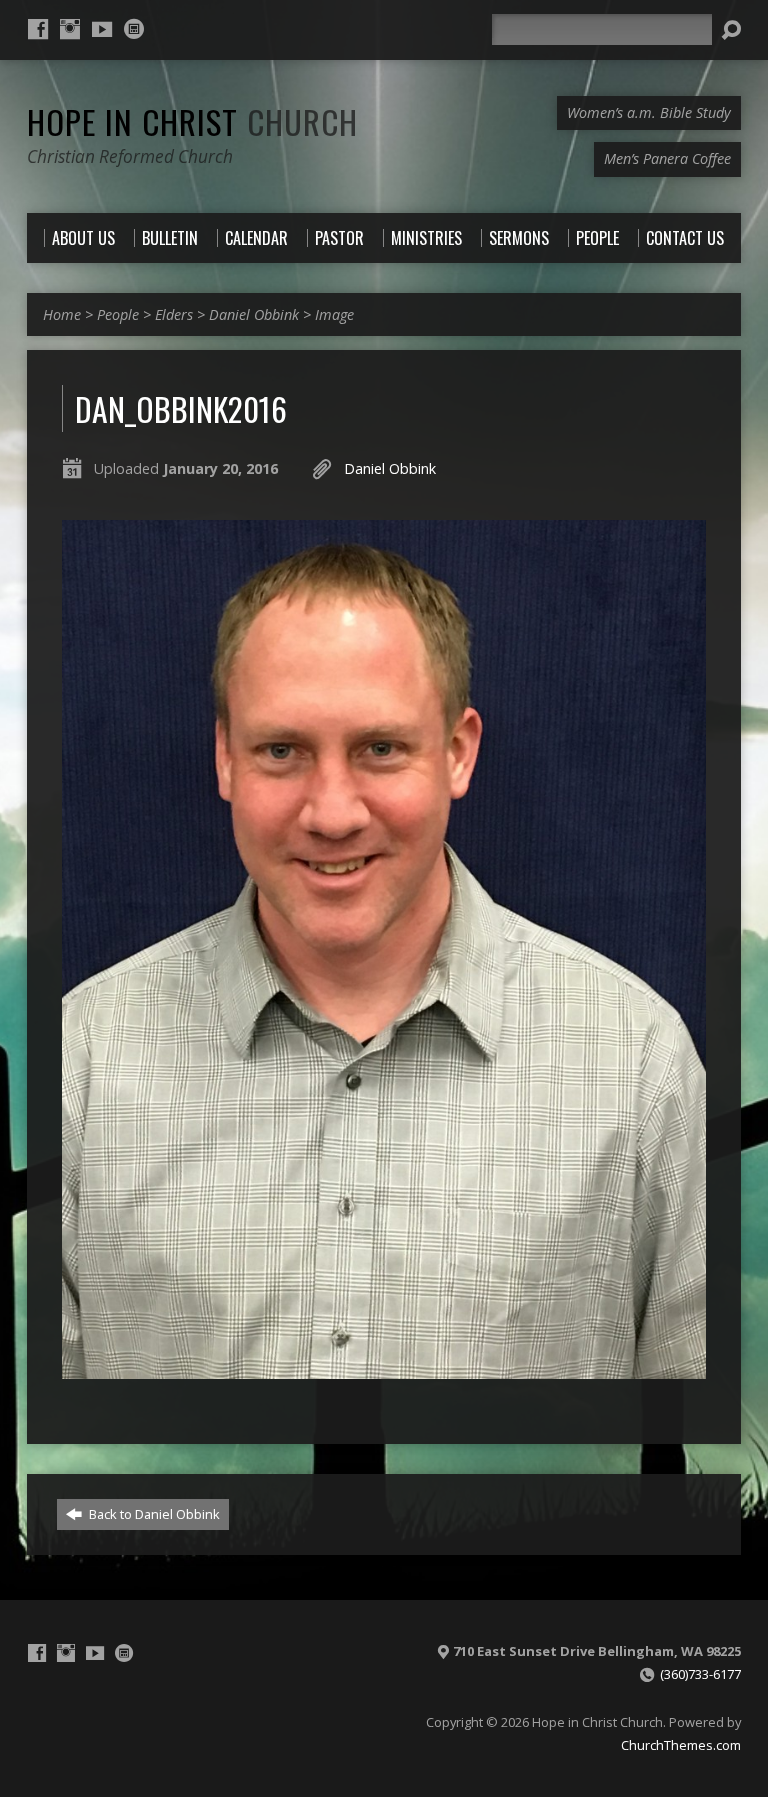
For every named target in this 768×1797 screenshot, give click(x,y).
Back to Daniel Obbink (153, 1514)
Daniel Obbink (254, 314)
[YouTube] (102, 29)
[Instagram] (70, 29)
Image (334, 314)
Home (62, 314)
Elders (174, 314)
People (118, 314)
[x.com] (134, 29)
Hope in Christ (192, 121)
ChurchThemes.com (681, 1745)
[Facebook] (38, 29)
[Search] (731, 30)
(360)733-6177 (700, 1674)
